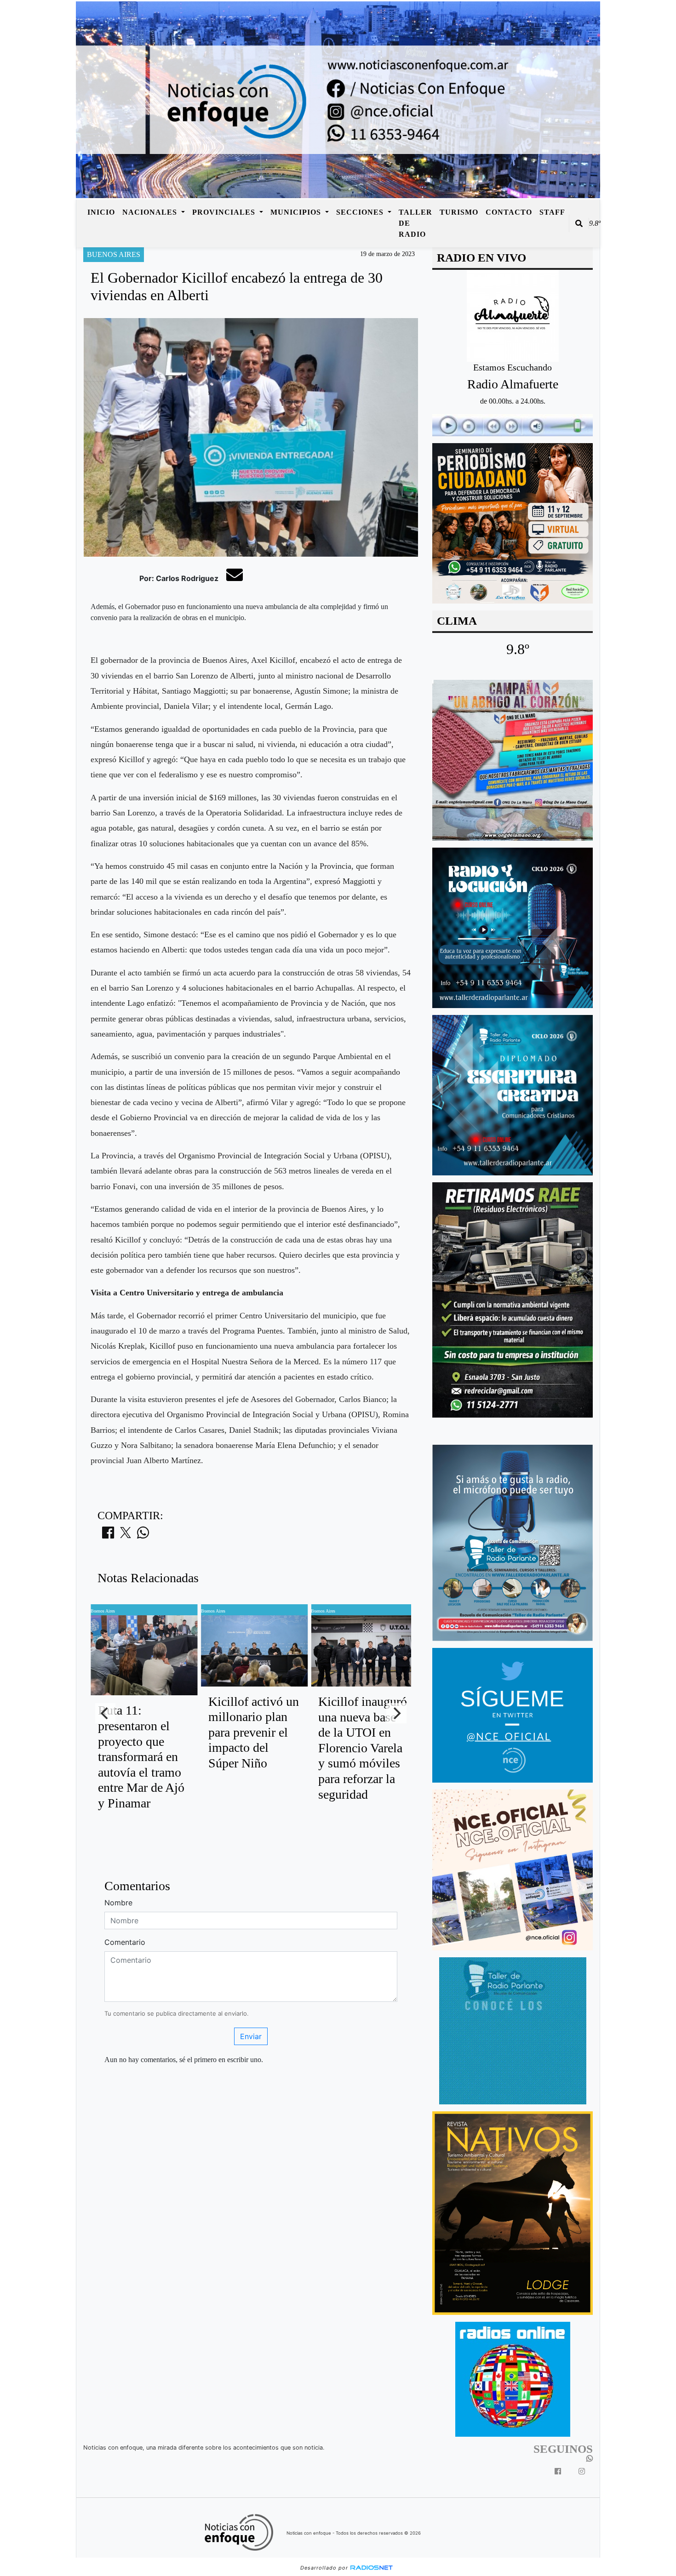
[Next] (396, 1713)
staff (552, 212)
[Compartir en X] (126, 1535)
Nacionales (151, 212)
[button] (579, 223)
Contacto (509, 212)
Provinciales (225, 212)
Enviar (251, 2036)
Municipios (297, 212)
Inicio (101, 212)
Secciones (361, 212)
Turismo (459, 212)
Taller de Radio (415, 223)
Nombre (118, 1903)
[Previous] (105, 1713)
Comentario (125, 1942)
